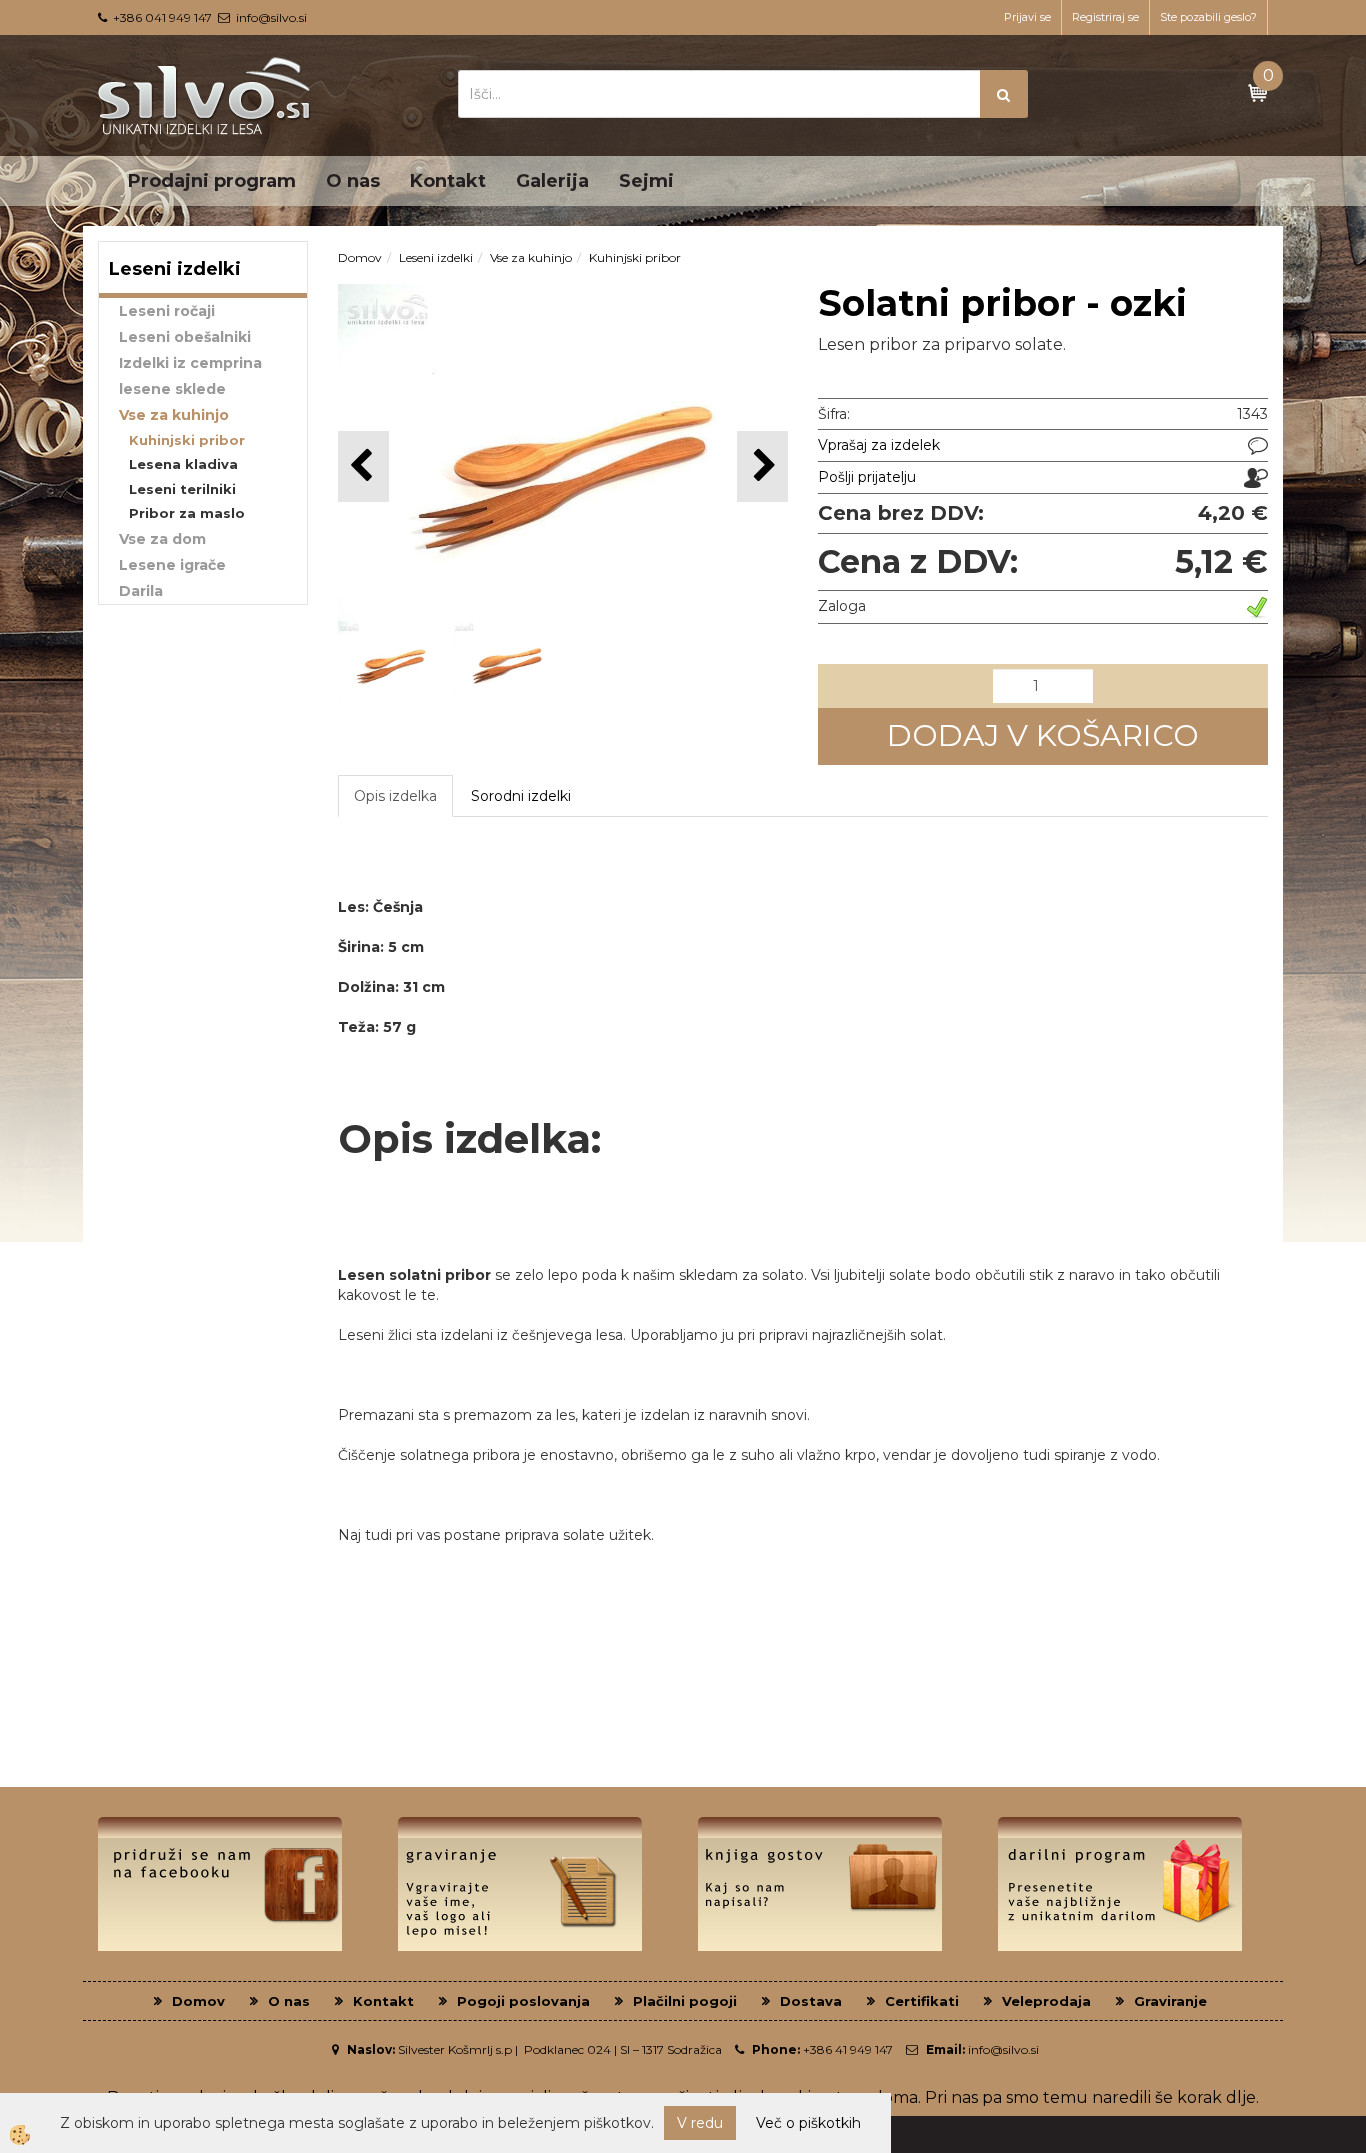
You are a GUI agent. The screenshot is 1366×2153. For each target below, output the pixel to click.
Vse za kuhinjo (174, 415)
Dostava (811, 2001)
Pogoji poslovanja (523, 2001)
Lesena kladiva (183, 464)
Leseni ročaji (167, 311)
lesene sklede (172, 389)
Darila (141, 591)
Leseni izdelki (436, 257)
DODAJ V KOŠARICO (1043, 735)
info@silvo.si (271, 17)
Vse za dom (162, 539)
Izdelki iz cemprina (190, 363)
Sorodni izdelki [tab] (521, 796)
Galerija (552, 181)
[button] (762, 466)
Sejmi (646, 181)
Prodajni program (212, 181)
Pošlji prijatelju (867, 477)
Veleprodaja (1046, 2001)
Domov (360, 257)
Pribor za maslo (187, 513)
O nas (353, 181)
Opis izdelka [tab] (395, 796)
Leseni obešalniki (185, 337)
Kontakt (448, 181)
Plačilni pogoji (685, 2001)
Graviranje (1170, 2001)
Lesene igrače (172, 565)
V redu (700, 2123)
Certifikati (922, 2001)
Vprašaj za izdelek (879, 445)
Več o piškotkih (808, 2123)
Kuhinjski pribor (187, 440)
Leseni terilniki (182, 489)
